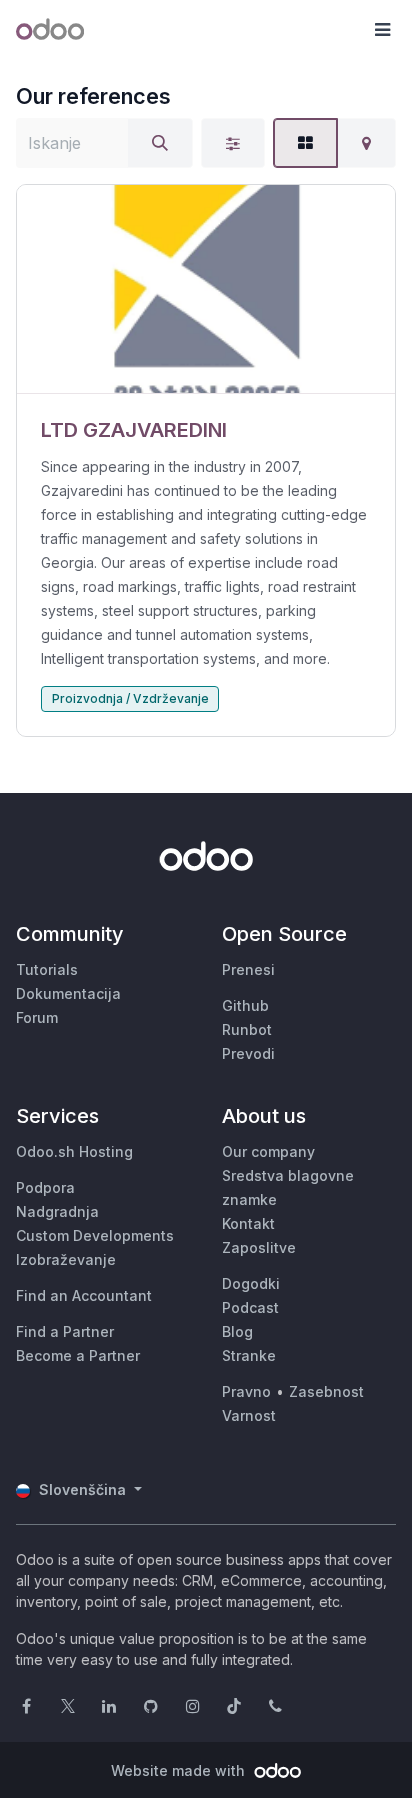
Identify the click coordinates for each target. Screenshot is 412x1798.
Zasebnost (326, 1391)
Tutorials (47, 969)
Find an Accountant (84, 1295)
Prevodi (248, 1053)
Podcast (250, 1307)
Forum (37, 1017)
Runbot (247, 1029)
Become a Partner (78, 1355)
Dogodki (251, 1283)
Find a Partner (65, 1331)
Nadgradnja (57, 1211)
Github (245, 1005)
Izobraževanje (66, 1259)
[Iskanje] (160, 143)
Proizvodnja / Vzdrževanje (130, 698)
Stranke (249, 1355)
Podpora (45, 1187)
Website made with (180, 1770)
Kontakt (248, 1223)
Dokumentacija (68, 993)
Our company (268, 1151)
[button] (382, 30)
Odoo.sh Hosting (74, 1151)
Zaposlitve (259, 1247)
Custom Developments (95, 1235)
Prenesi (248, 969)
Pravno (246, 1391)
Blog (237, 1331)
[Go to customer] (206, 289)
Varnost (249, 1415)
